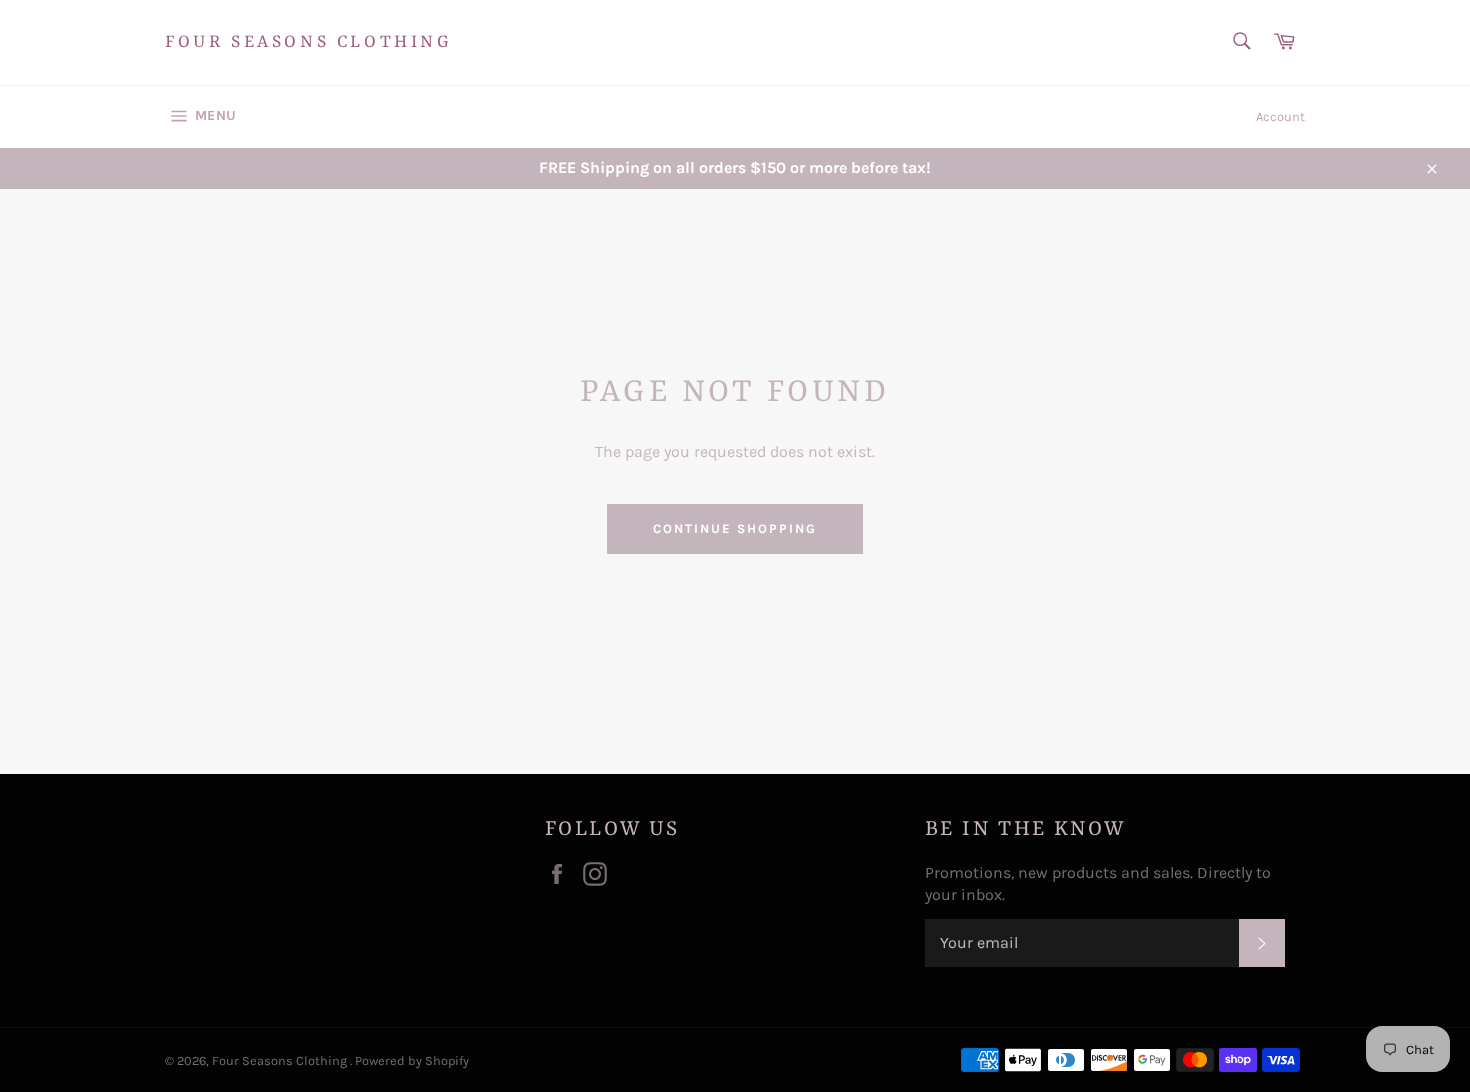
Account (1280, 116)
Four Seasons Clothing (309, 42)
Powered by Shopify (412, 1060)
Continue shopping (734, 528)
